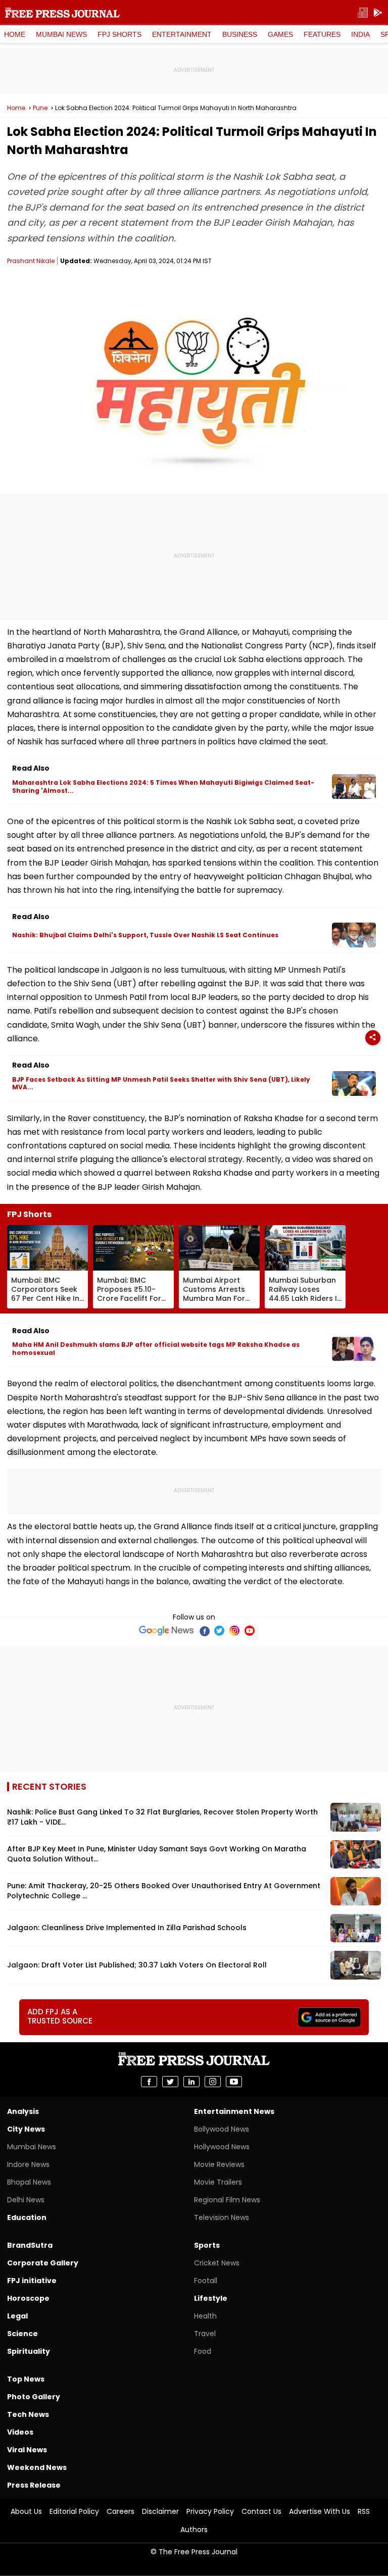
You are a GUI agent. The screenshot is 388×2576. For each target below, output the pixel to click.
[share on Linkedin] (191, 2082)
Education (27, 2217)
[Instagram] (234, 1631)
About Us (26, 2511)
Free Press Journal (62, 13)
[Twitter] (219, 1631)
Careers (120, 2511)
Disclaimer (160, 2511)
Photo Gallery (34, 2397)
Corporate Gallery (43, 2263)
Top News (26, 2379)
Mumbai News (61, 34)
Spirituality (29, 2351)
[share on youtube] (234, 2082)
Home (15, 34)
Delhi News (26, 2200)
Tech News (28, 2414)
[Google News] (166, 1631)
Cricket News (217, 2263)
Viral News (27, 2450)
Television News (222, 2217)
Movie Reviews (219, 2164)
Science (22, 2334)
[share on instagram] (213, 2082)
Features (322, 34)
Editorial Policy (74, 2511)
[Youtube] (250, 1631)
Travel (205, 2334)
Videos (20, 2432)
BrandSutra (30, 2245)
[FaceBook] (204, 1631)
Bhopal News (29, 2182)
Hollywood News (222, 2147)
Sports (207, 2245)
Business (240, 34)
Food (203, 2351)
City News (26, 2129)
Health (205, 2316)
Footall (206, 2281)
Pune (40, 108)
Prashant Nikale (31, 261)
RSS (364, 2511)
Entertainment (182, 34)
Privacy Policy (210, 2511)
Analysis (23, 2111)
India (360, 34)
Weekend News (37, 2467)
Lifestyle (211, 2298)
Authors (194, 2530)
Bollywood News (222, 2129)
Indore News (28, 2164)
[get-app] (378, 13)
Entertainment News (234, 2111)
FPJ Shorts (119, 34)
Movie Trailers (218, 2182)
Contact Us (261, 2511)
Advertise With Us (320, 2511)
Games (280, 34)
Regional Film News (227, 2200)
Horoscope (28, 2298)
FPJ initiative (32, 2281)
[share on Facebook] (149, 2082)
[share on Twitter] (170, 2082)
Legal (17, 2316)
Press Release (34, 2485)
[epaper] (363, 13)
